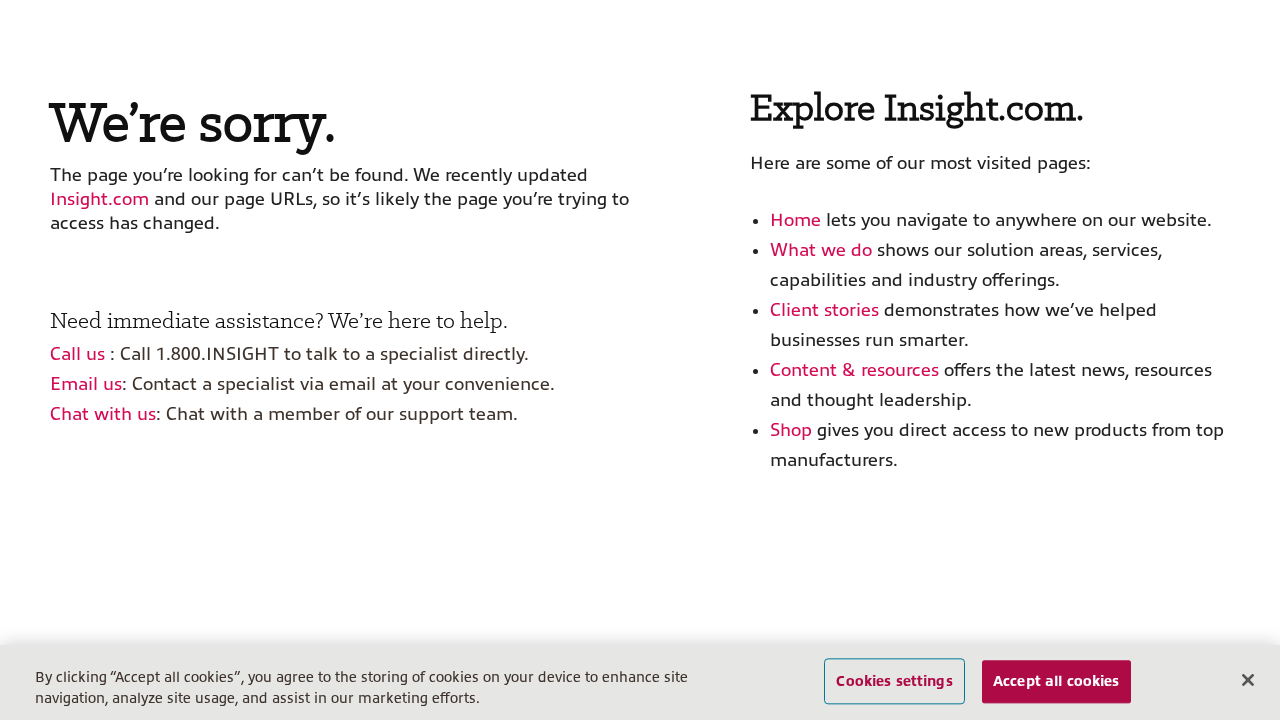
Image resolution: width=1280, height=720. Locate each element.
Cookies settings (894, 681)
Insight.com (99, 199)
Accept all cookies (1056, 681)
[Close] (1248, 680)
